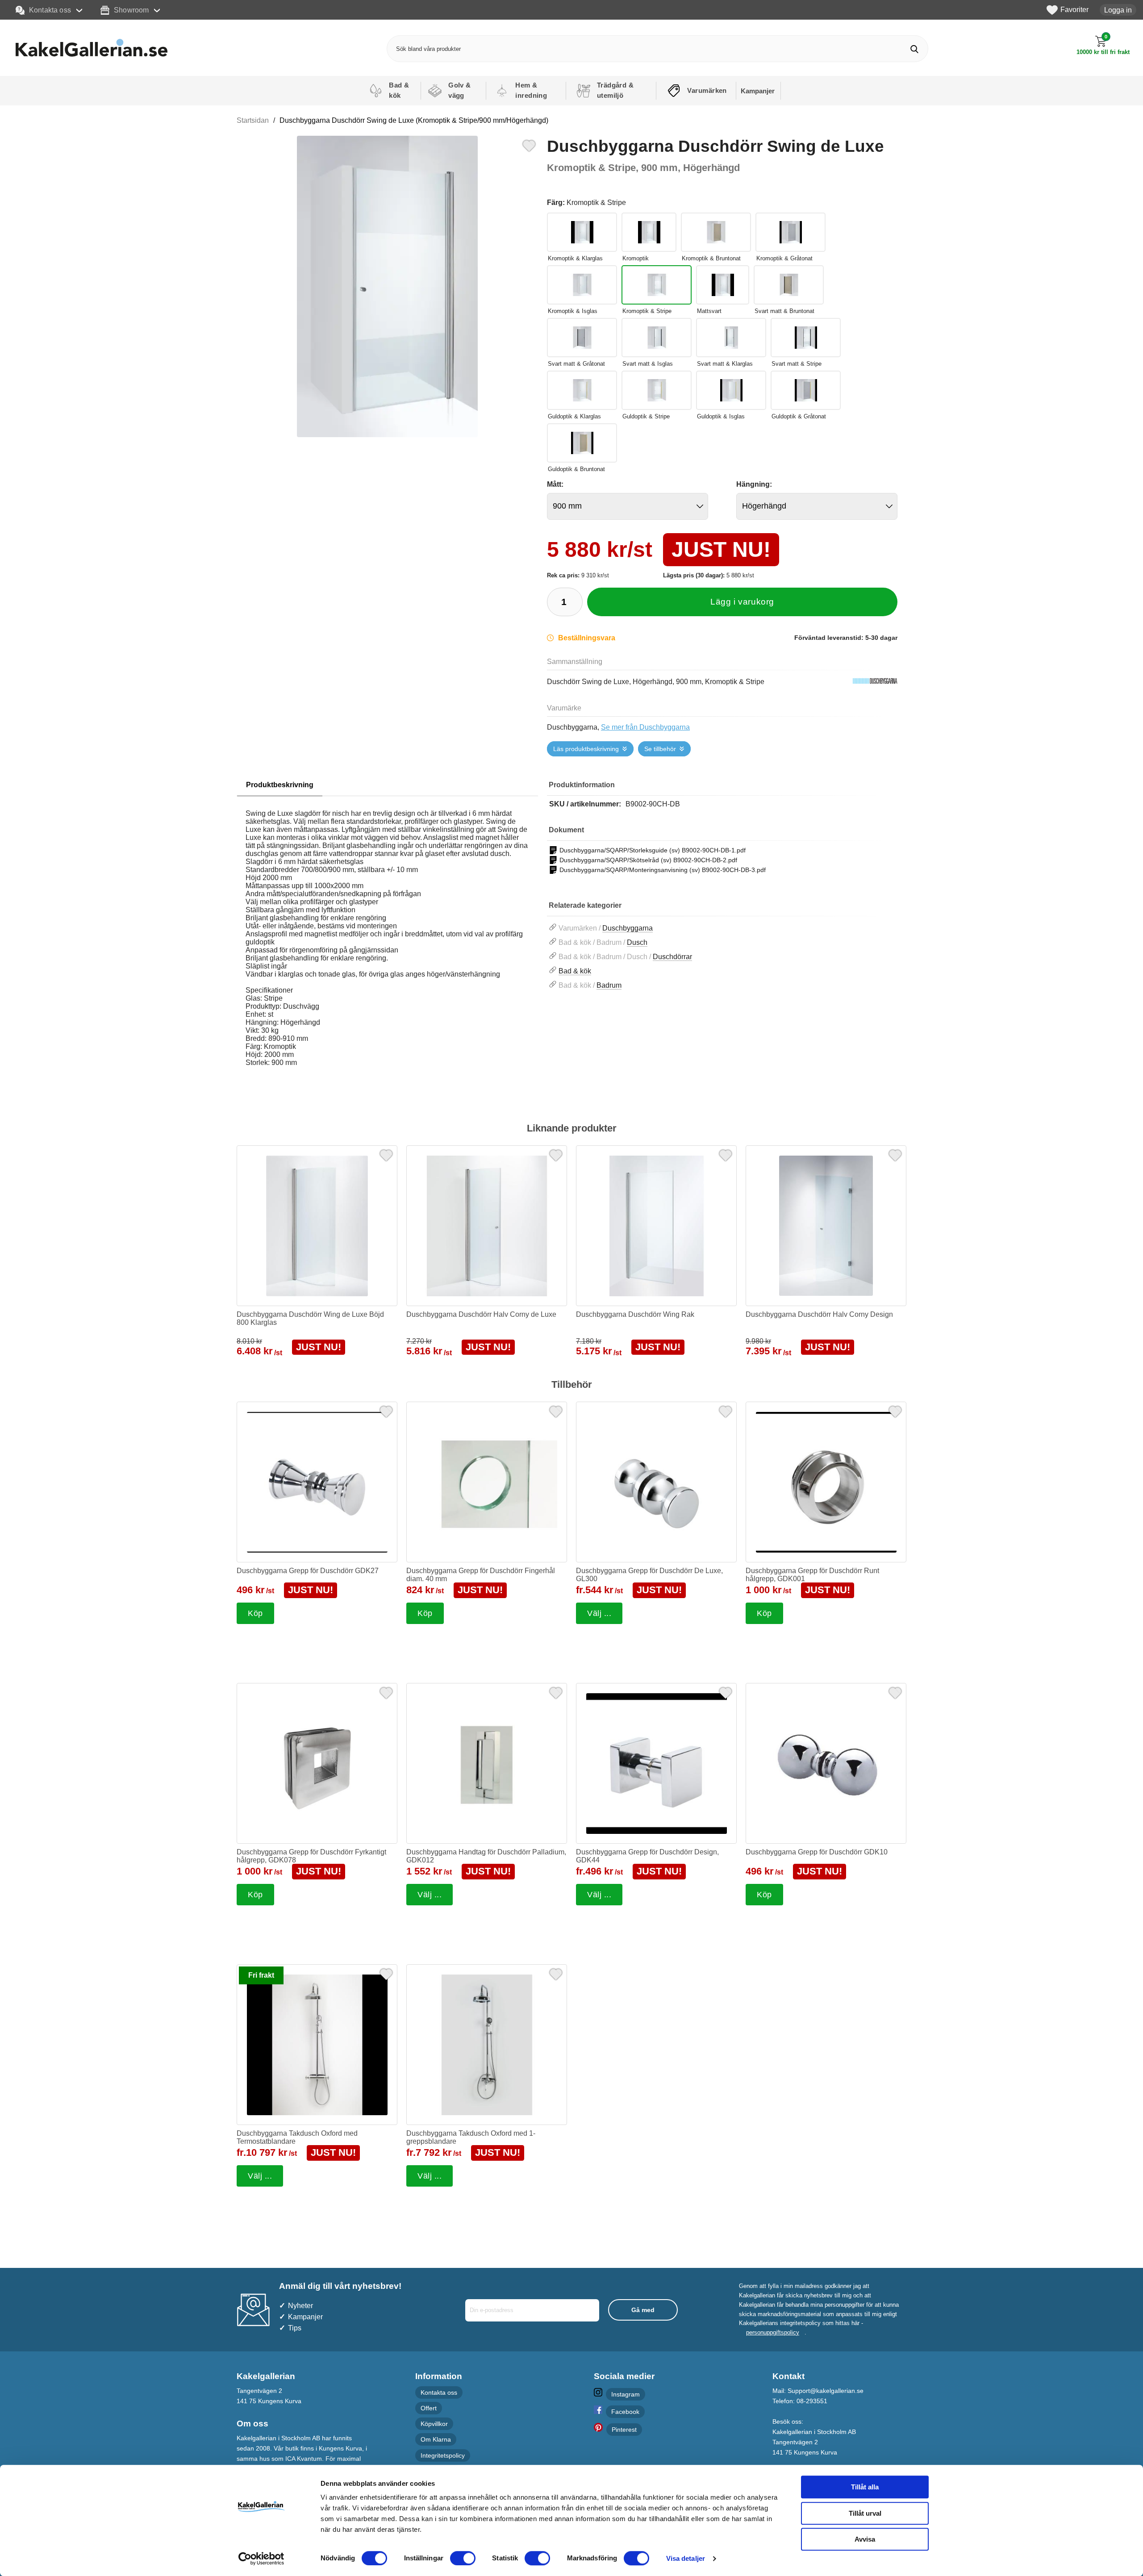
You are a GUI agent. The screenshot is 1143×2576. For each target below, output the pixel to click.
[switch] (463, 2558)
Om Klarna (436, 2440)
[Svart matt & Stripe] (806, 338)
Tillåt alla (865, 2487)
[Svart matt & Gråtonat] (582, 338)
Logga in (1118, 10)
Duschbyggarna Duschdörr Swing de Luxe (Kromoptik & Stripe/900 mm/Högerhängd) (414, 120)
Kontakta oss (50, 10)
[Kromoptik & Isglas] (582, 285)
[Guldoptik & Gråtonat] (806, 390)
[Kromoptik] (649, 232)
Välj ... (599, 1613)
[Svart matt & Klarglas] (731, 338)
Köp (255, 1613)
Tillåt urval (865, 2513)
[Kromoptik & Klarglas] (582, 232)
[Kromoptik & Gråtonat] (791, 232)
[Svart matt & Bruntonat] (789, 285)
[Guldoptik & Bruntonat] (582, 443)
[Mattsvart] (723, 285)
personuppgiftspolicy (773, 2332)
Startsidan (253, 120)
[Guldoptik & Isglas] (731, 390)
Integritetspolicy (443, 2455)
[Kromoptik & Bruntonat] (716, 232)
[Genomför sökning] (915, 49)
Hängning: (754, 484)
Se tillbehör (660, 749)
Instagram (626, 2394)
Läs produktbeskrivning (586, 749)
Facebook (625, 2412)
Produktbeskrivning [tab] (280, 785)
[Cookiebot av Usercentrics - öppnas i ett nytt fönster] (261, 2559)
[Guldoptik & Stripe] (657, 390)
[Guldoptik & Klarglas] (582, 390)
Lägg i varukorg (742, 602)
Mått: (555, 484)
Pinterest (624, 2430)
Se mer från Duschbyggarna (645, 727)
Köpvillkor (434, 2424)
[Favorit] (529, 145)
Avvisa (865, 2539)
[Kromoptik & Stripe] (657, 285)
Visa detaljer (686, 2558)
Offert (429, 2408)
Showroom (131, 10)
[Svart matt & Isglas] (657, 338)
